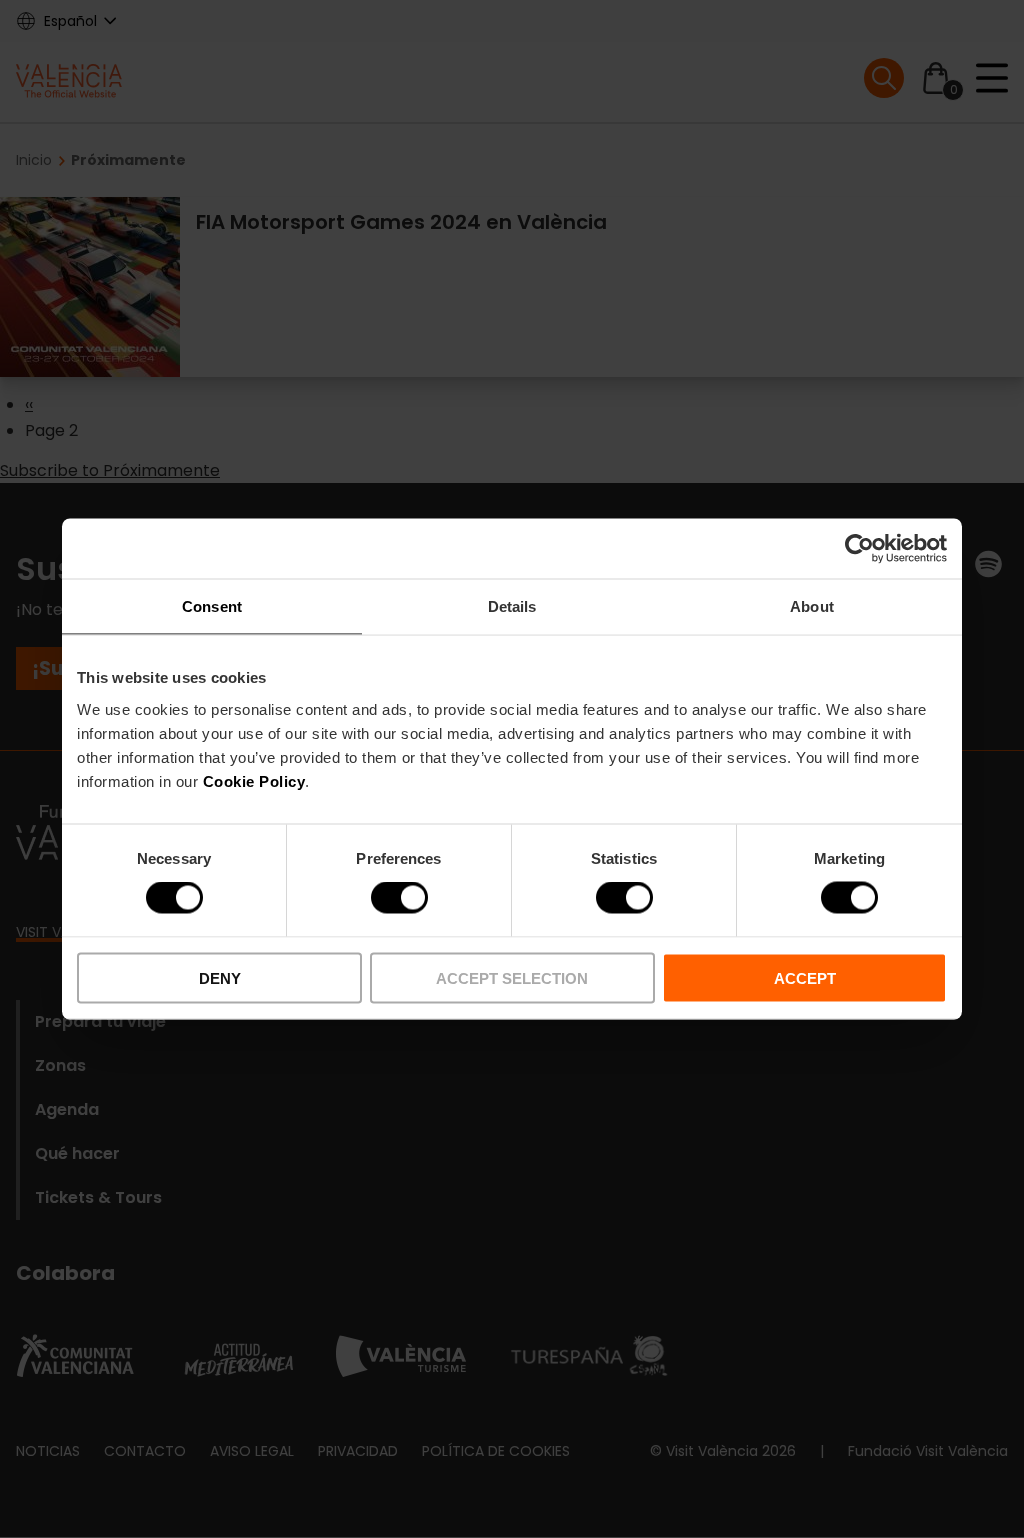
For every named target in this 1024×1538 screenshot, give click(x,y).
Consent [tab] (212, 606)
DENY (220, 977)
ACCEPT (805, 977)
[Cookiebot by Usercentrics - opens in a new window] (859, 549)
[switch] (399, 898)
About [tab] (812, 606)
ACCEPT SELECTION (512, 977)
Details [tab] (512, 606)
